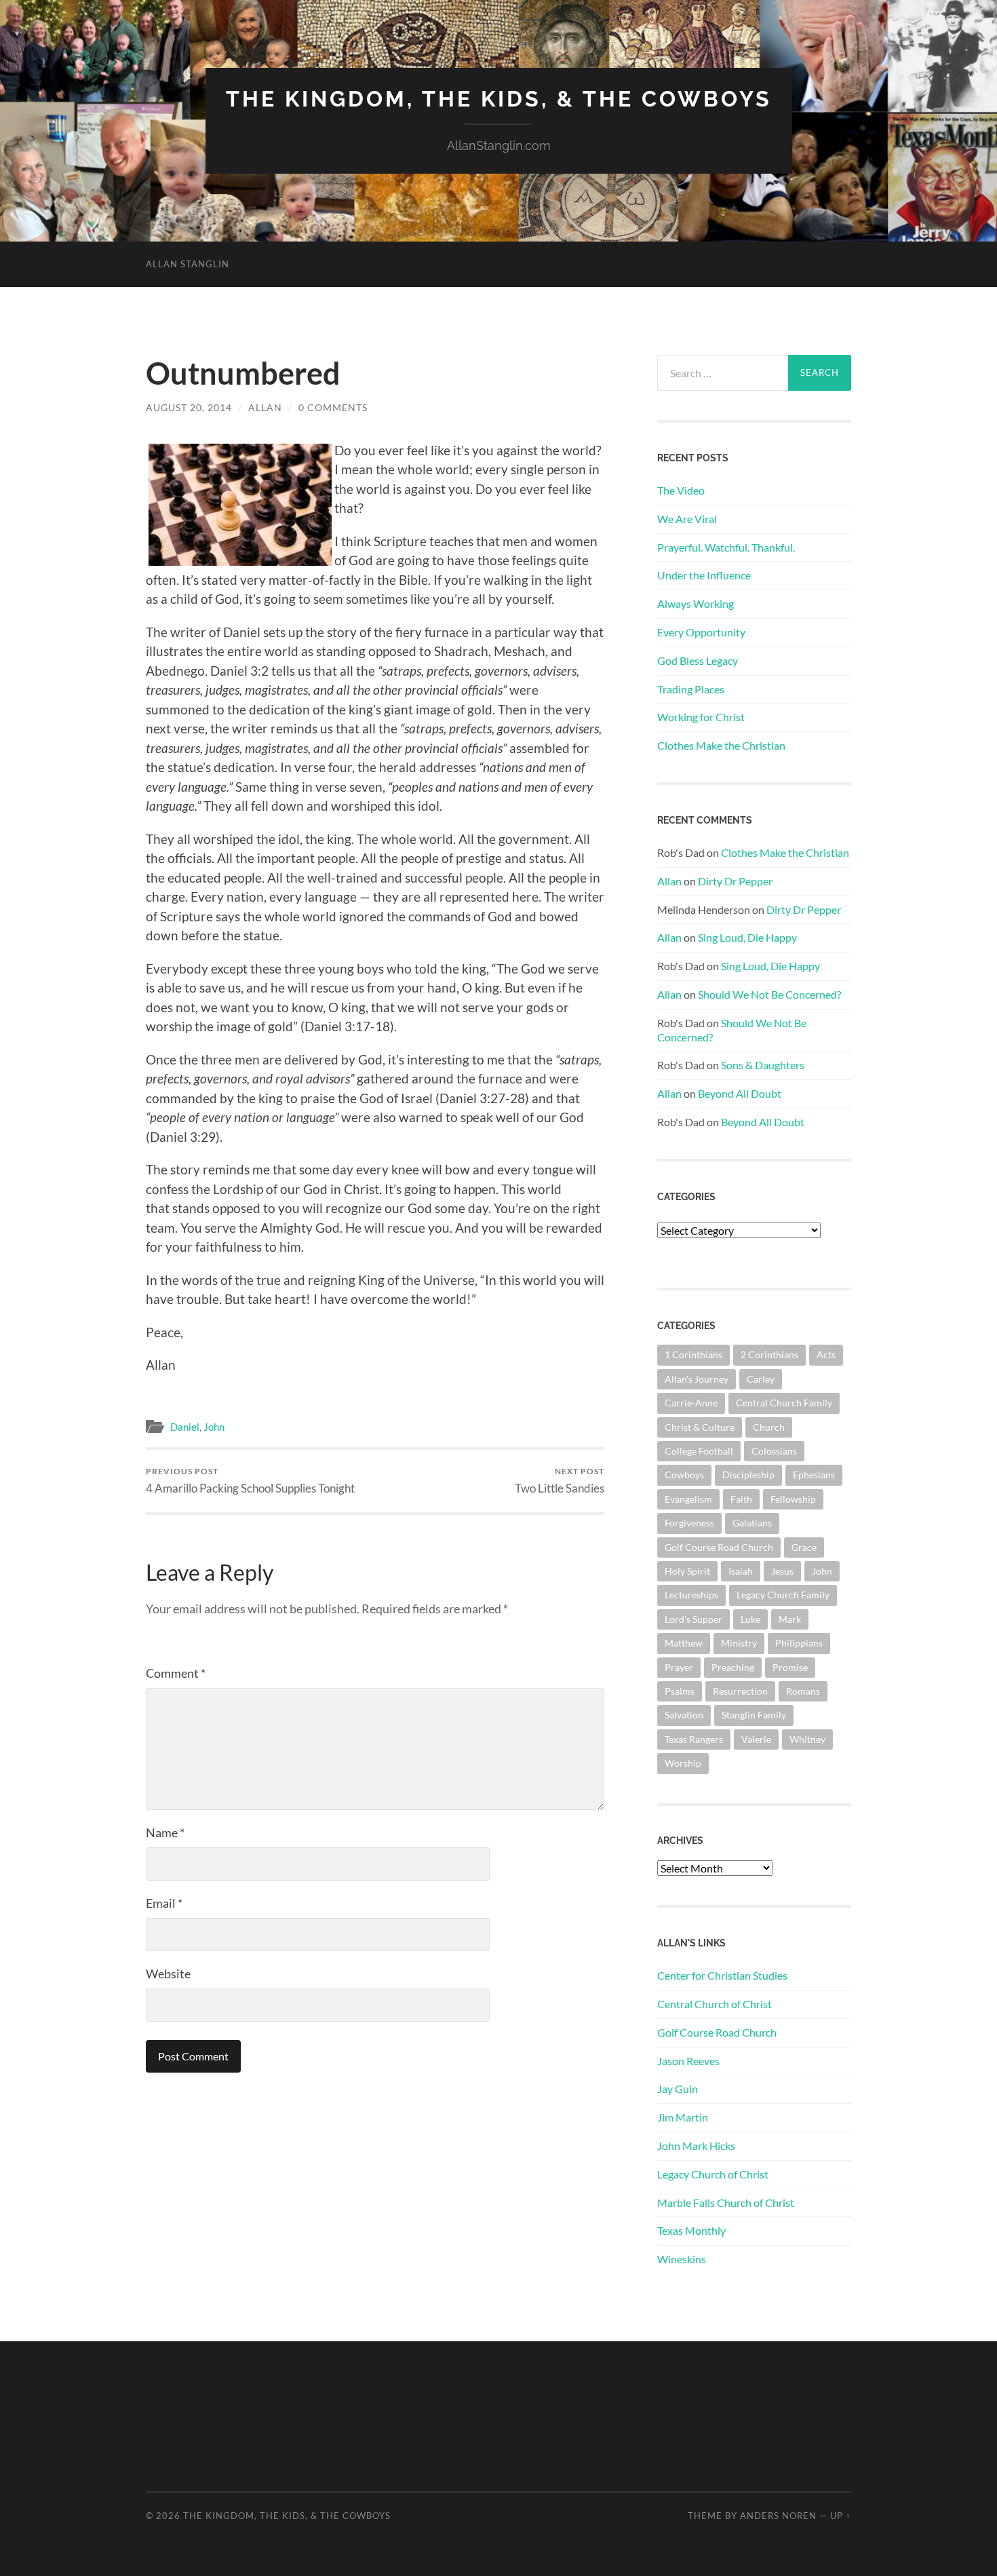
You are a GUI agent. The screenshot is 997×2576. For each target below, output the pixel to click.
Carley (761, 1379)
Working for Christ (701, 717)
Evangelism (688, 1499)
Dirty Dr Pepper (735, 881)
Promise (790, 1667)
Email (164, 1903)
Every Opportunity (701, 632)
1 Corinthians (693, 1354)
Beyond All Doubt (740, 1093)
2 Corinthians (769, 1354)
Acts (826, 1354)
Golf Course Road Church (719, 1547)
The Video (681, 490)
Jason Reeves (688, 2061)
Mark (790, 1619)
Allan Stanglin (188, 264)
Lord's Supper (693, 1619)
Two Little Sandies (560, 1481)
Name (165, 1832)
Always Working (696, 603)
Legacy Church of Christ (713, 2174)
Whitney (807, 1739)
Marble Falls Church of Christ (726, 2203)
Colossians (774, 1451)
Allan (265, 407)
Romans (803, 1691)
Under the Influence (704, 575)
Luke (750, 1619)
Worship (683, 1763)
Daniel (185, 1427)
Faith (741, 1499)
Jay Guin (678, 2089)
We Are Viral (687, 519)
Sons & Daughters (763, 1065)
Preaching (733, 1667)
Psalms (680, 1691)
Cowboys (684, 1475)
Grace (804, 1547)
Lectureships (691, 1595)
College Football (699, 1451)
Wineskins (682, 2259)
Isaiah (741, 1571)
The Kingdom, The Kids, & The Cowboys (499, 99)
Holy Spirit (687, 1571)
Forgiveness (689, 1523)
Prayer (679, 1667)
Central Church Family (784, 1403)
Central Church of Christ (715, 2004)
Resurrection (740, 1691)
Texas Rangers (694, 1739)
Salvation (684, 1715)
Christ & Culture (700, 1427)
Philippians (799, 1643)
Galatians (752, 1523)
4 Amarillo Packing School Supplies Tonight (250, 1481)
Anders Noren (778, 2516)
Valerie (756, 1739)
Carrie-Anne (691, 1403)
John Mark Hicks (696, 2146)
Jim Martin (683, 2117)
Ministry (739, 1643)
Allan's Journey (697, 1379)
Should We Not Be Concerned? (769, 994)
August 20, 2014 (189, 407)
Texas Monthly (691, 2230)
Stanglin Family (754, 1715)
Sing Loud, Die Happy (747, 937)
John (214, 1427)
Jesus (782, 1571)
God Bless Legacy (698, 660)
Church (769, 1427)
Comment (176, 1673)
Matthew (684, 1643)
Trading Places (691, 689)
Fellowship (793, 1499)
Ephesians (814, 1475)
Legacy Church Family (783, 1595)
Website (168, 1974)
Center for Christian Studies (722, 1975)
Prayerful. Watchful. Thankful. (726, 547)
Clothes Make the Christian (721, 745)
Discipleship (748, 1475)
